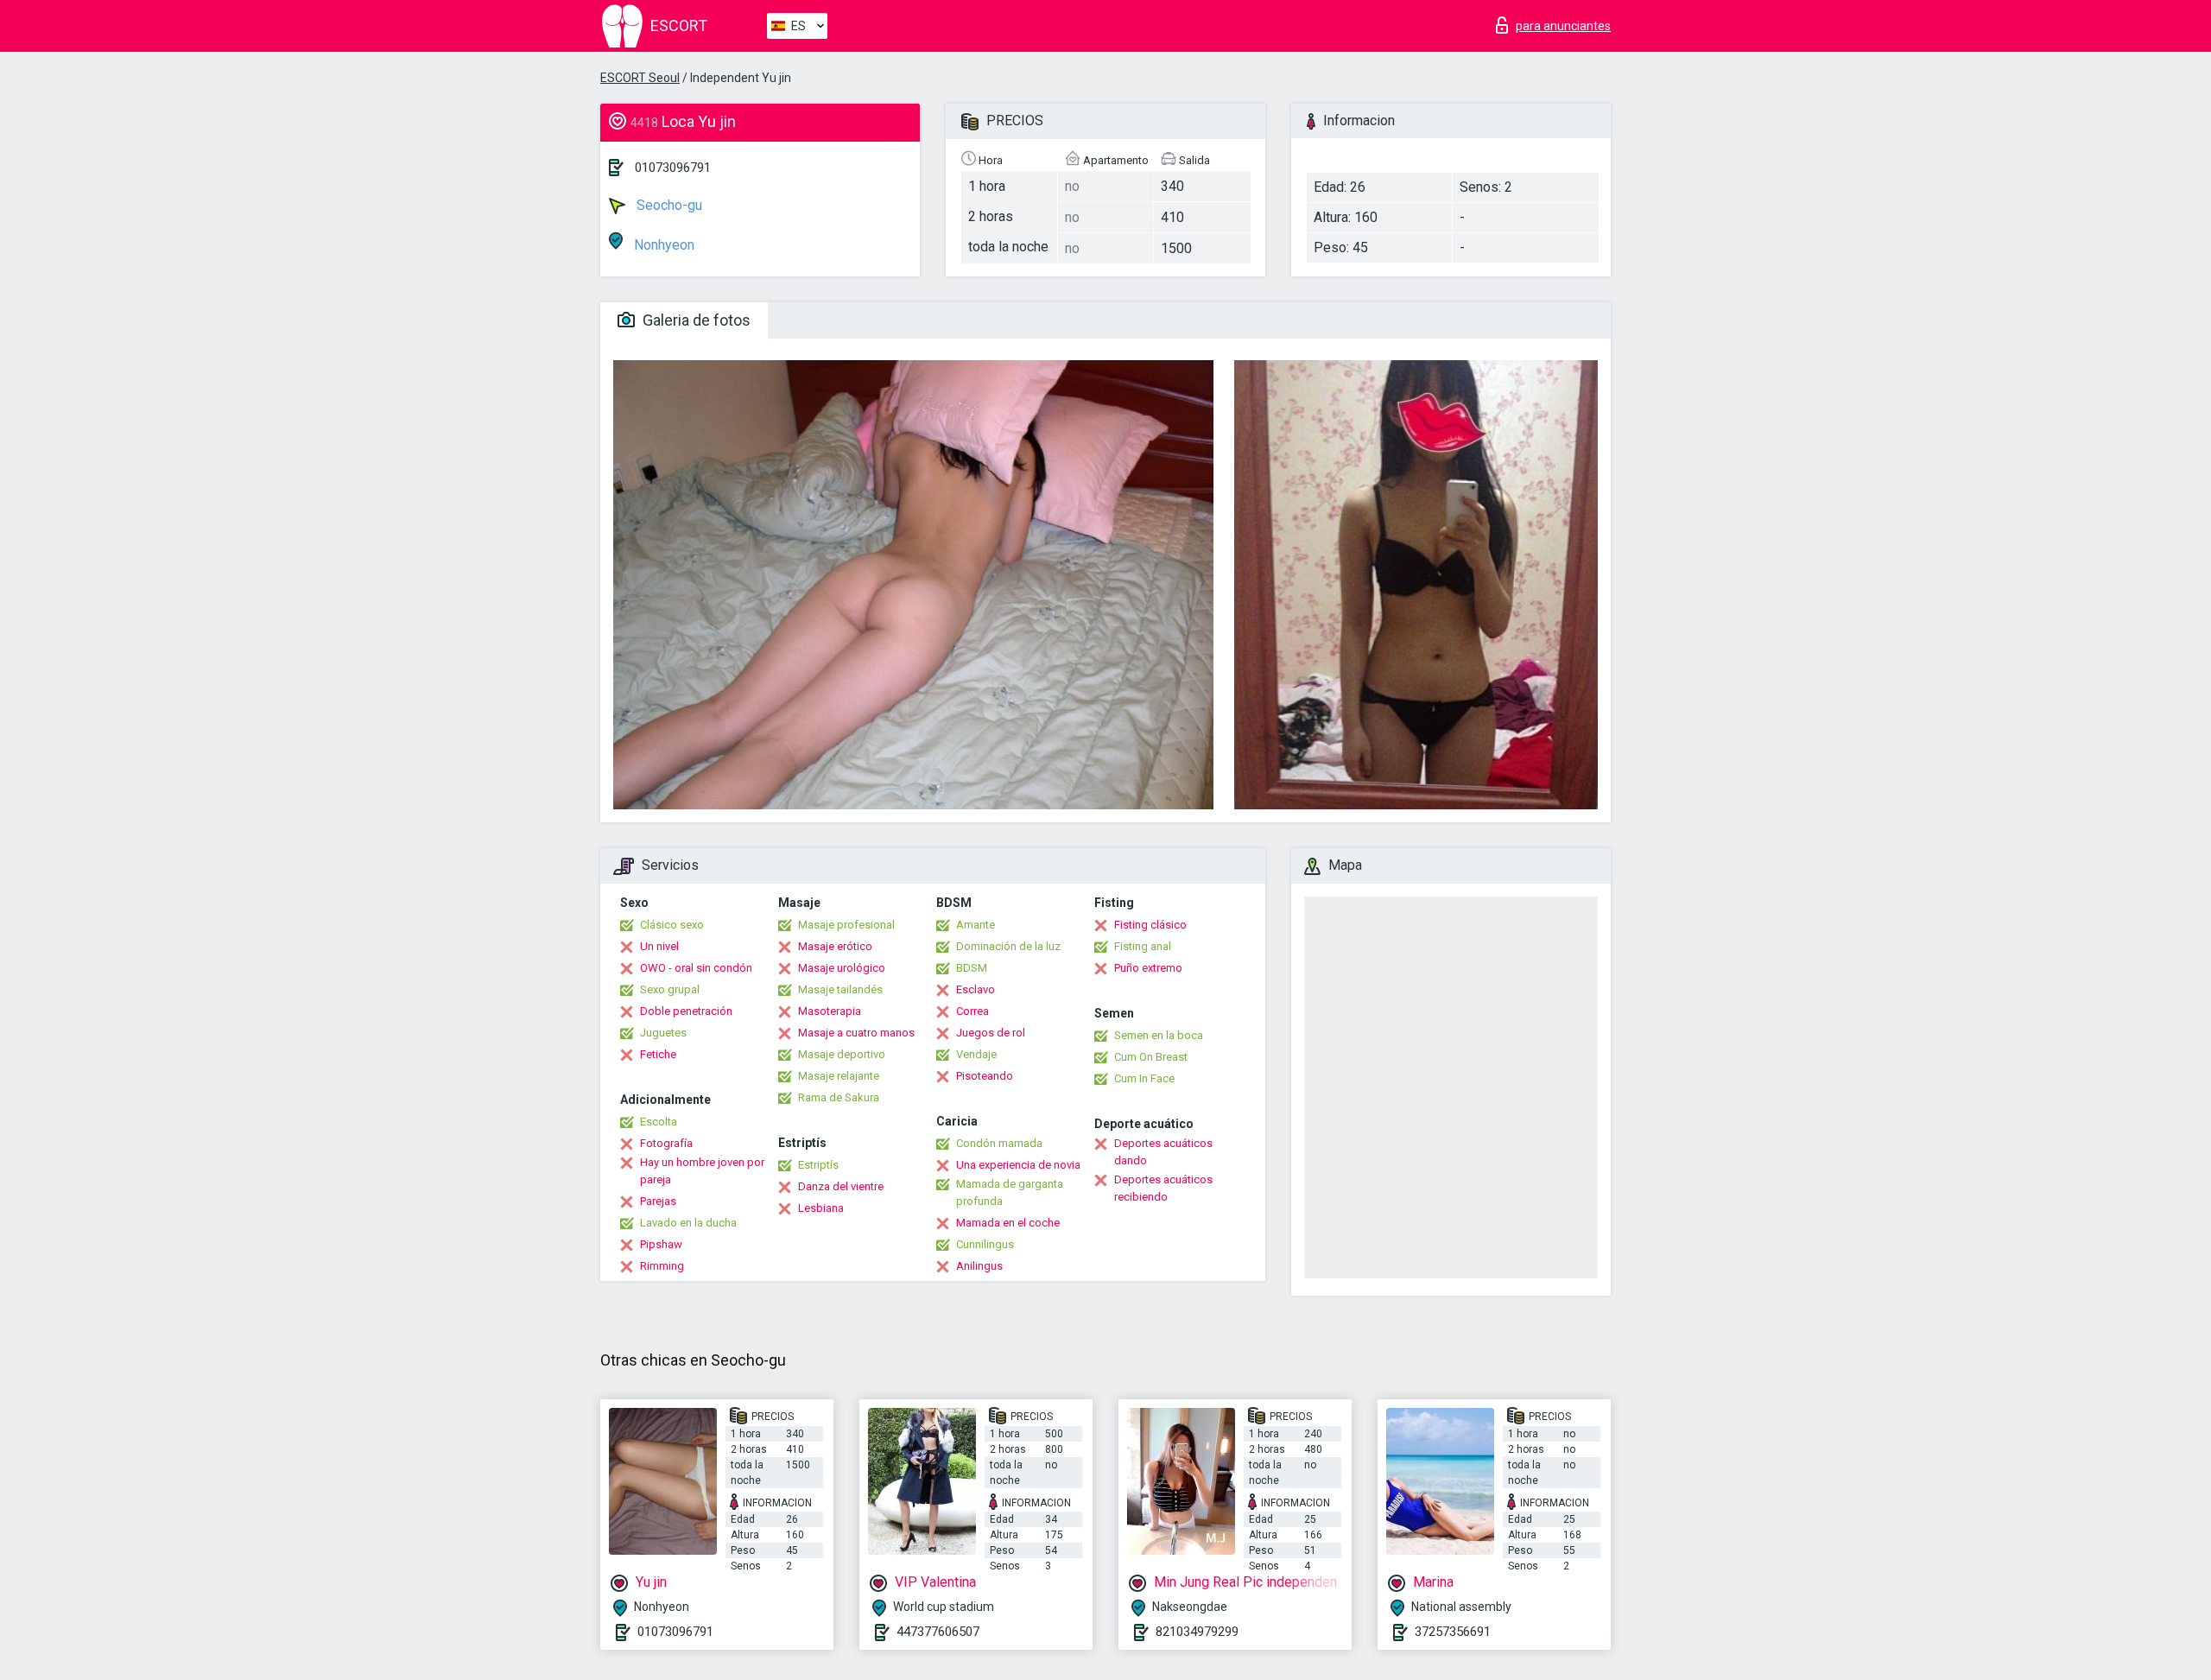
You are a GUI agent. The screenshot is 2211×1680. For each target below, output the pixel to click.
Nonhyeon (662, 245)
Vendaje (976, 1054)
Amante (976, 925)
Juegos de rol (991, 1033)
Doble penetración (686, 1011)
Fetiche (658, 1054)
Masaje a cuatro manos (856, 1033)
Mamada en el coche (1008, 1223)
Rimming (662, 1266)
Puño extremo (1148, 968)
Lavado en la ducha (688, 1223)
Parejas (658, 1201)
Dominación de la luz (1008, 946)
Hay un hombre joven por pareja (702, 1171)
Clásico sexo (672, 925)
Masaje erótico (835, 946)
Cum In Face (1144, 1078)
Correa (972, 1011)
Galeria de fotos (695, 320)
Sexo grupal (670, 989)
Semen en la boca (1159, 1035)
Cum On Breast (1151, 1057)
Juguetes (663, 1033)
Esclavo (976, 989)
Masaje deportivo (842, 1054)
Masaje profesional (846, 925)
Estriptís (818, 1165)
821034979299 (1197, 1632)
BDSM (972, 968)
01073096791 (673, 168)
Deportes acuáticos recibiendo (1163, 1188)
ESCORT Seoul (640, 78)
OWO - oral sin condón (696, 968)
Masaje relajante (839, 1076)
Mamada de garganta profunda (1010, 1192)
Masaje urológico (842, 968)
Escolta (659, 1122)
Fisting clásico (1150, 925)
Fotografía (666, 1143)
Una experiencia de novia (1018, 1165)
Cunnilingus (985, 1244)
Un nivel (659, 946)
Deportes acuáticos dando (1163, 1152)
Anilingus (979, 1266)
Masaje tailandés (840, 989)
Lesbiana (821, 1208)
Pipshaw (661, 1244)
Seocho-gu (668, 205)
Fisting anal (1143, 946)
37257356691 (1453, 1632)
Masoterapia (830, 1011)
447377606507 (938, 1632)
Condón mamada (999, 1143)
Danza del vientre (841, 1186)
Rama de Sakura (839, 1097)
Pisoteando (985, 1076)
